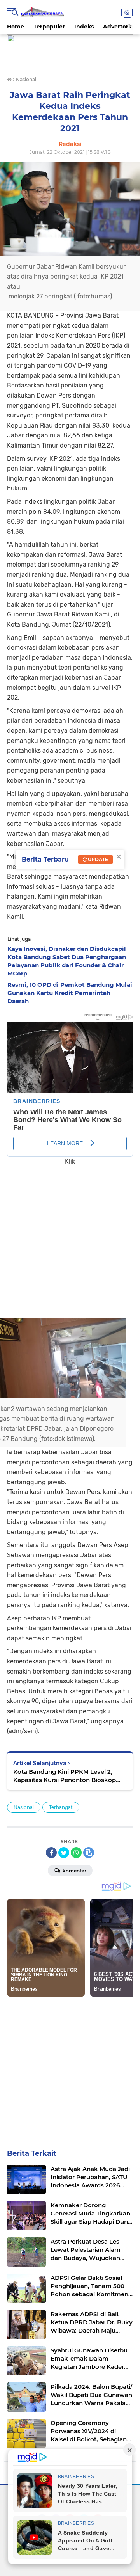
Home (16, 27)
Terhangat (61, 1807)
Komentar (74, 1871)
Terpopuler (49, 27)
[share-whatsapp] (76, 1853)
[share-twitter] (64, 1853)
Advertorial (119, 27)
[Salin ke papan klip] (89, 1853)
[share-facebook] (51, 1853)
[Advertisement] (70, 1236)
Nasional (24, 1807)
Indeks (84, 27)
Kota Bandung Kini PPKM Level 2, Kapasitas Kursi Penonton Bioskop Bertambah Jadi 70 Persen (65, 1776)
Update (97, 859)
